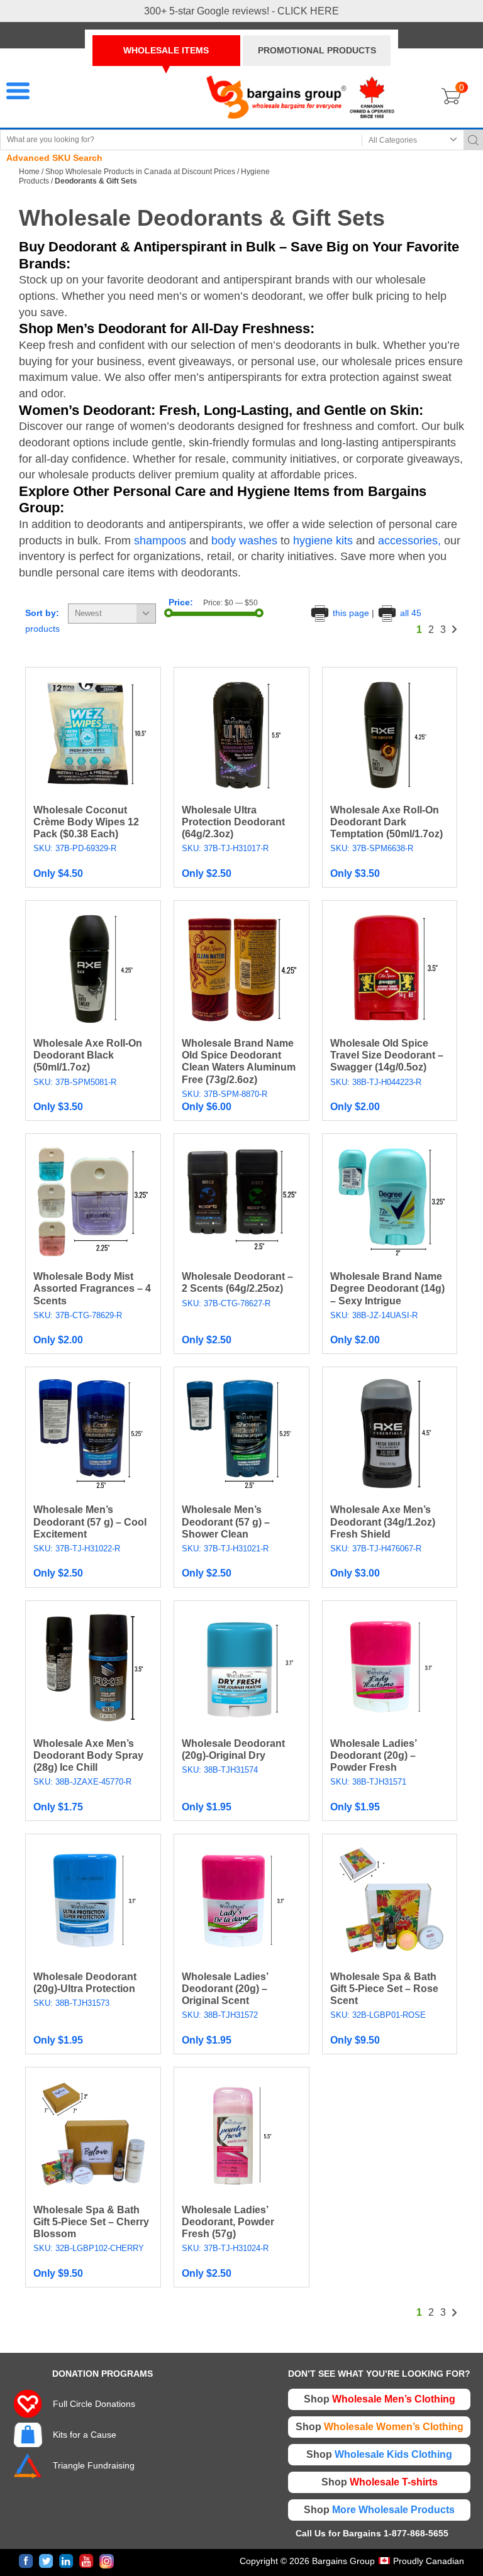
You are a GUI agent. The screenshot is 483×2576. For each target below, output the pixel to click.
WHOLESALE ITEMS (166, 50)
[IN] (66, 2561)
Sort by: (42, 613)
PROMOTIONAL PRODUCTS (317, 50)
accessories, (408, 541)
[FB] (26, 2561)
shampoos (160, 541)
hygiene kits (323, 541)
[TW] (46, 2561)
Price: (181, 602)
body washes (243, 541)
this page (351, 613)
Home (29, 172)
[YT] (86, 2561)
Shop (380, 2399)
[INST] (107, 2561)
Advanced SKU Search (54, 158)
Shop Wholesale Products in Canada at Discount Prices (140, 172)
